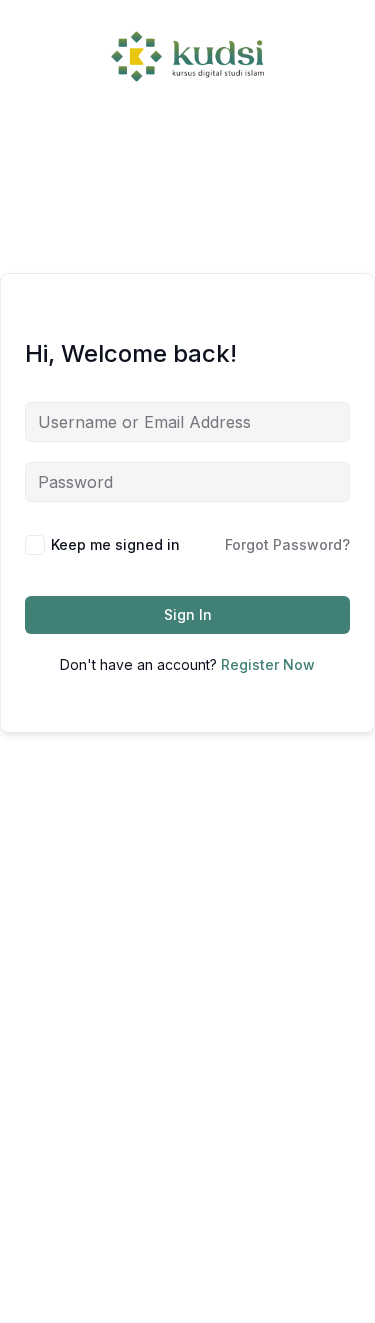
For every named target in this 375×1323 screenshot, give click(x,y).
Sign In (188, 614)
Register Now (268, 664)
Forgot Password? (287, 544)
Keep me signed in (115, 544)
